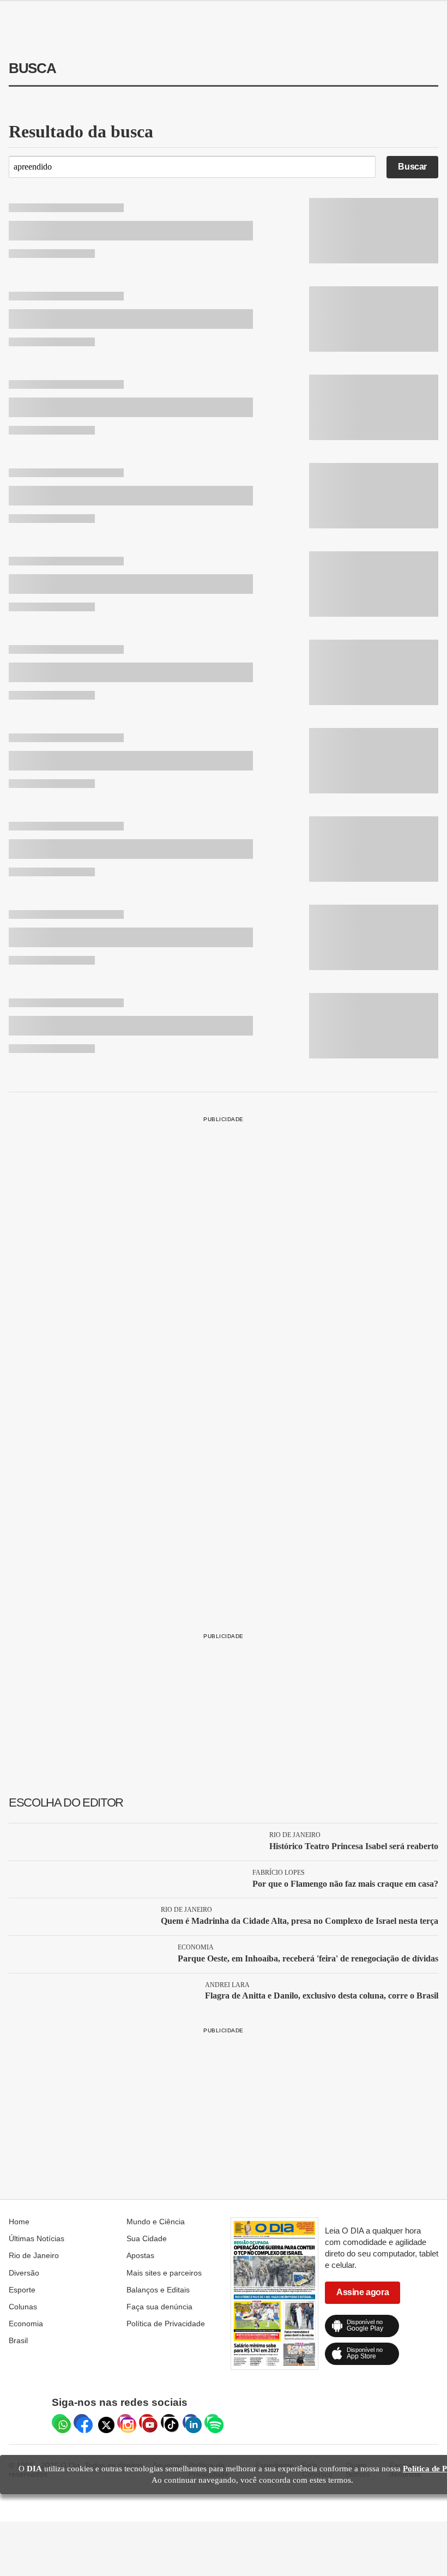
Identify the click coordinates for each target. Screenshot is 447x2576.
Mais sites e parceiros (164, 2273)
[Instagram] (125, 2422)
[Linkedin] (191, 2422)
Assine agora (363, 2292)
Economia (26, 2324)
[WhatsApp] (60, 2422)
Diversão (24, 2273)
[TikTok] (169, 2422)
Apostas (140, 2255)
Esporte (22, 2290)
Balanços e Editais (158, 2290)
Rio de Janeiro (34, 2255)
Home (19, 2222)
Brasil (18, 2340)
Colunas (23, 2307)
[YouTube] (147, 2422)
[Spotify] (213, 2422)
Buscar (412, 167)
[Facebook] (82, 2422)
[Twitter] (104, 2422)
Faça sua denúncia (159, 2307)
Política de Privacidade (166, 2324)
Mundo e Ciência (156, 2222)
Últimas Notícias (37, 2238)
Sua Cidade (147, 2238)
